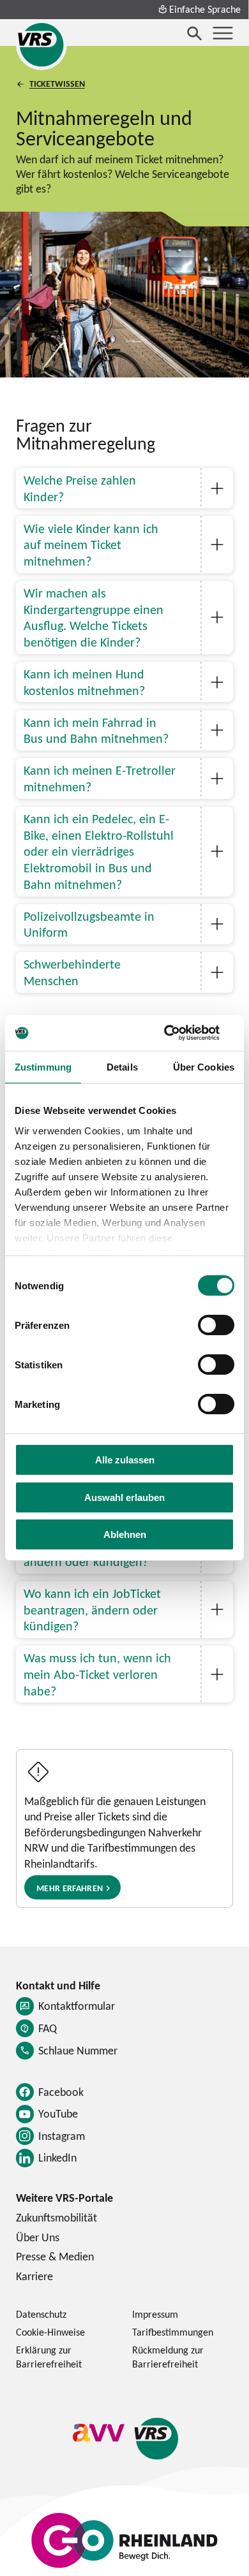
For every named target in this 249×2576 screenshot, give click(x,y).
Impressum (155, 2314)
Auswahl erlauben (124, 1497)
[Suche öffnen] (195, 33)
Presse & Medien (55, 2256)
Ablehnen (125, 1534)
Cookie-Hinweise (50, 2332)
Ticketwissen (57, 84)
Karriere (34, 2276)
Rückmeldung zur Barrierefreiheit (168, 2357)
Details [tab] (122, 1067)
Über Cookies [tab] (204, 1067)
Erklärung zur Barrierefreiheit (49, 2357)
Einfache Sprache (205, 9)
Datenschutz (41, 2314)
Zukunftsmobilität (57, 2217)
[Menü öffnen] (223, 33)
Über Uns (38, 2237)
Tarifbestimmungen (173, 2332)
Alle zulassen (125, 1460)
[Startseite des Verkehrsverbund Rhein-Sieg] (41, 45)
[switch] (216, 1325)
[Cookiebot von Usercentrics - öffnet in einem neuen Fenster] (179, 1033)
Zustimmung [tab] (43, 1067)
